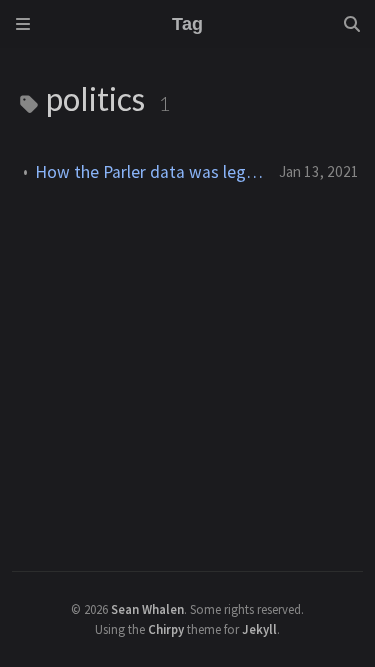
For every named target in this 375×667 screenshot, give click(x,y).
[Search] (352, 24)
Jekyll (259, 629)
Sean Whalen (147, 609)
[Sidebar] (23, 24)
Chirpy (166, 629)
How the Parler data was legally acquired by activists (149, 172)
